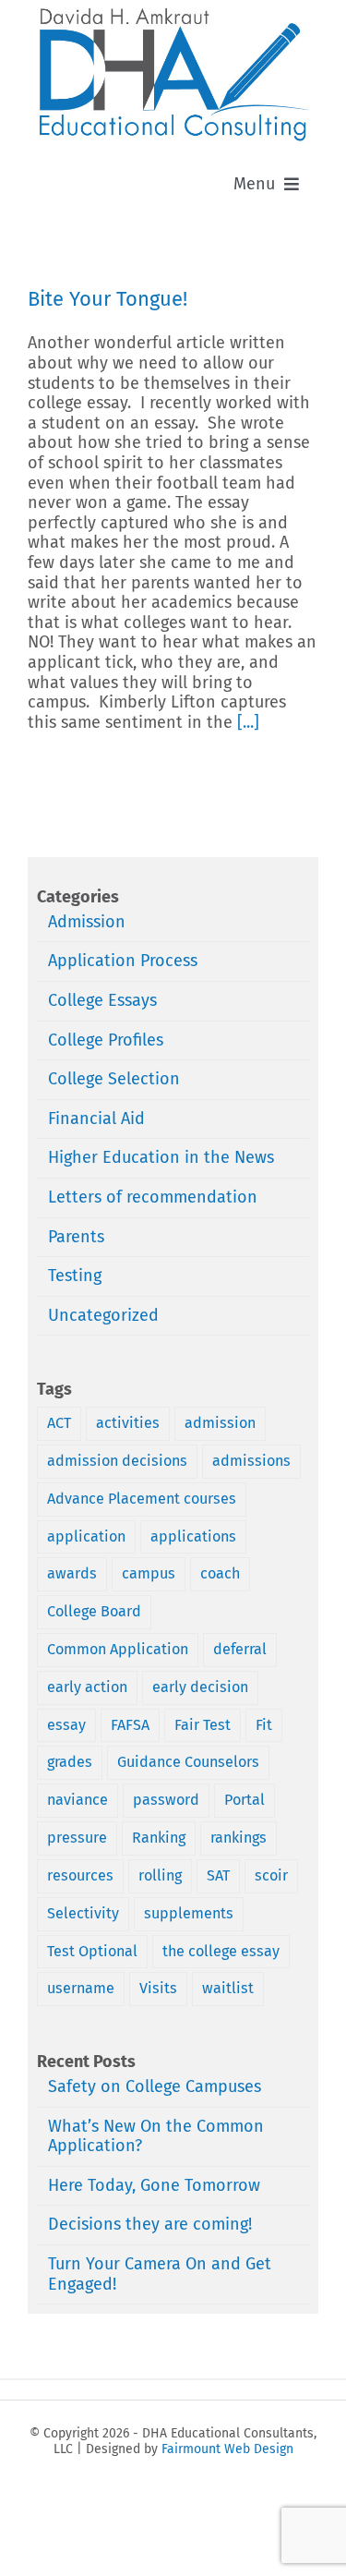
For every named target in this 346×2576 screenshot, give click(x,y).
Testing (75, 1276)
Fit (264, 1725)
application (86, 1536)
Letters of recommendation (153, 1197)
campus (149, 1573)
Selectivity (83, 1913)
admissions (251, 1461)
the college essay (221, 1951)
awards (72, 1573)
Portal (245, 1800)
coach (220, 1573)
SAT (218, 1875)
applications (193, 1536)
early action (87, 1687)
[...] (248, 722)
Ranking (159, 1838)
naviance (78, 1800)
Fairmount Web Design (227, 2449)
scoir (271, 1875)
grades (70, 1762)
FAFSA (130, 1725)
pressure (77, 1838)
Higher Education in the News (161, 1158)
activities (128, 1423)
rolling (160, 1875)
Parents (76, 1237)
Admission (87, 922)
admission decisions (117, 1461)
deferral (240, 1649)
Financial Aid (96, 1119)
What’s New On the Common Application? (156, 2136)
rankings (239, 1838)
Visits (158, 1988)
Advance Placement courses (142, 1499)
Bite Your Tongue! (107, 299)
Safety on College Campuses (155, 2086)
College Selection (114, 1079)
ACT (59, 1423)
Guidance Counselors (188, 1762)
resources (80, 1875)
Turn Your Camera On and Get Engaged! (160, 2274)
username (81, 1988)
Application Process (123, 961)
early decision (200, 1687)
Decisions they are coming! (150, 2224)
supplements (189, 1913)
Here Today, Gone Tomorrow (154, 2185)
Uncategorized (103, 1316)
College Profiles (106, 1040)
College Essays (102, 1001)
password (166, 1800)
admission (220, 1423)
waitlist (228, 1988)
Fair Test (203, 1725)
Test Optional (92, 1951)
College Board (94, 1611)
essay (66, 1725)
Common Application (118, 1649)
